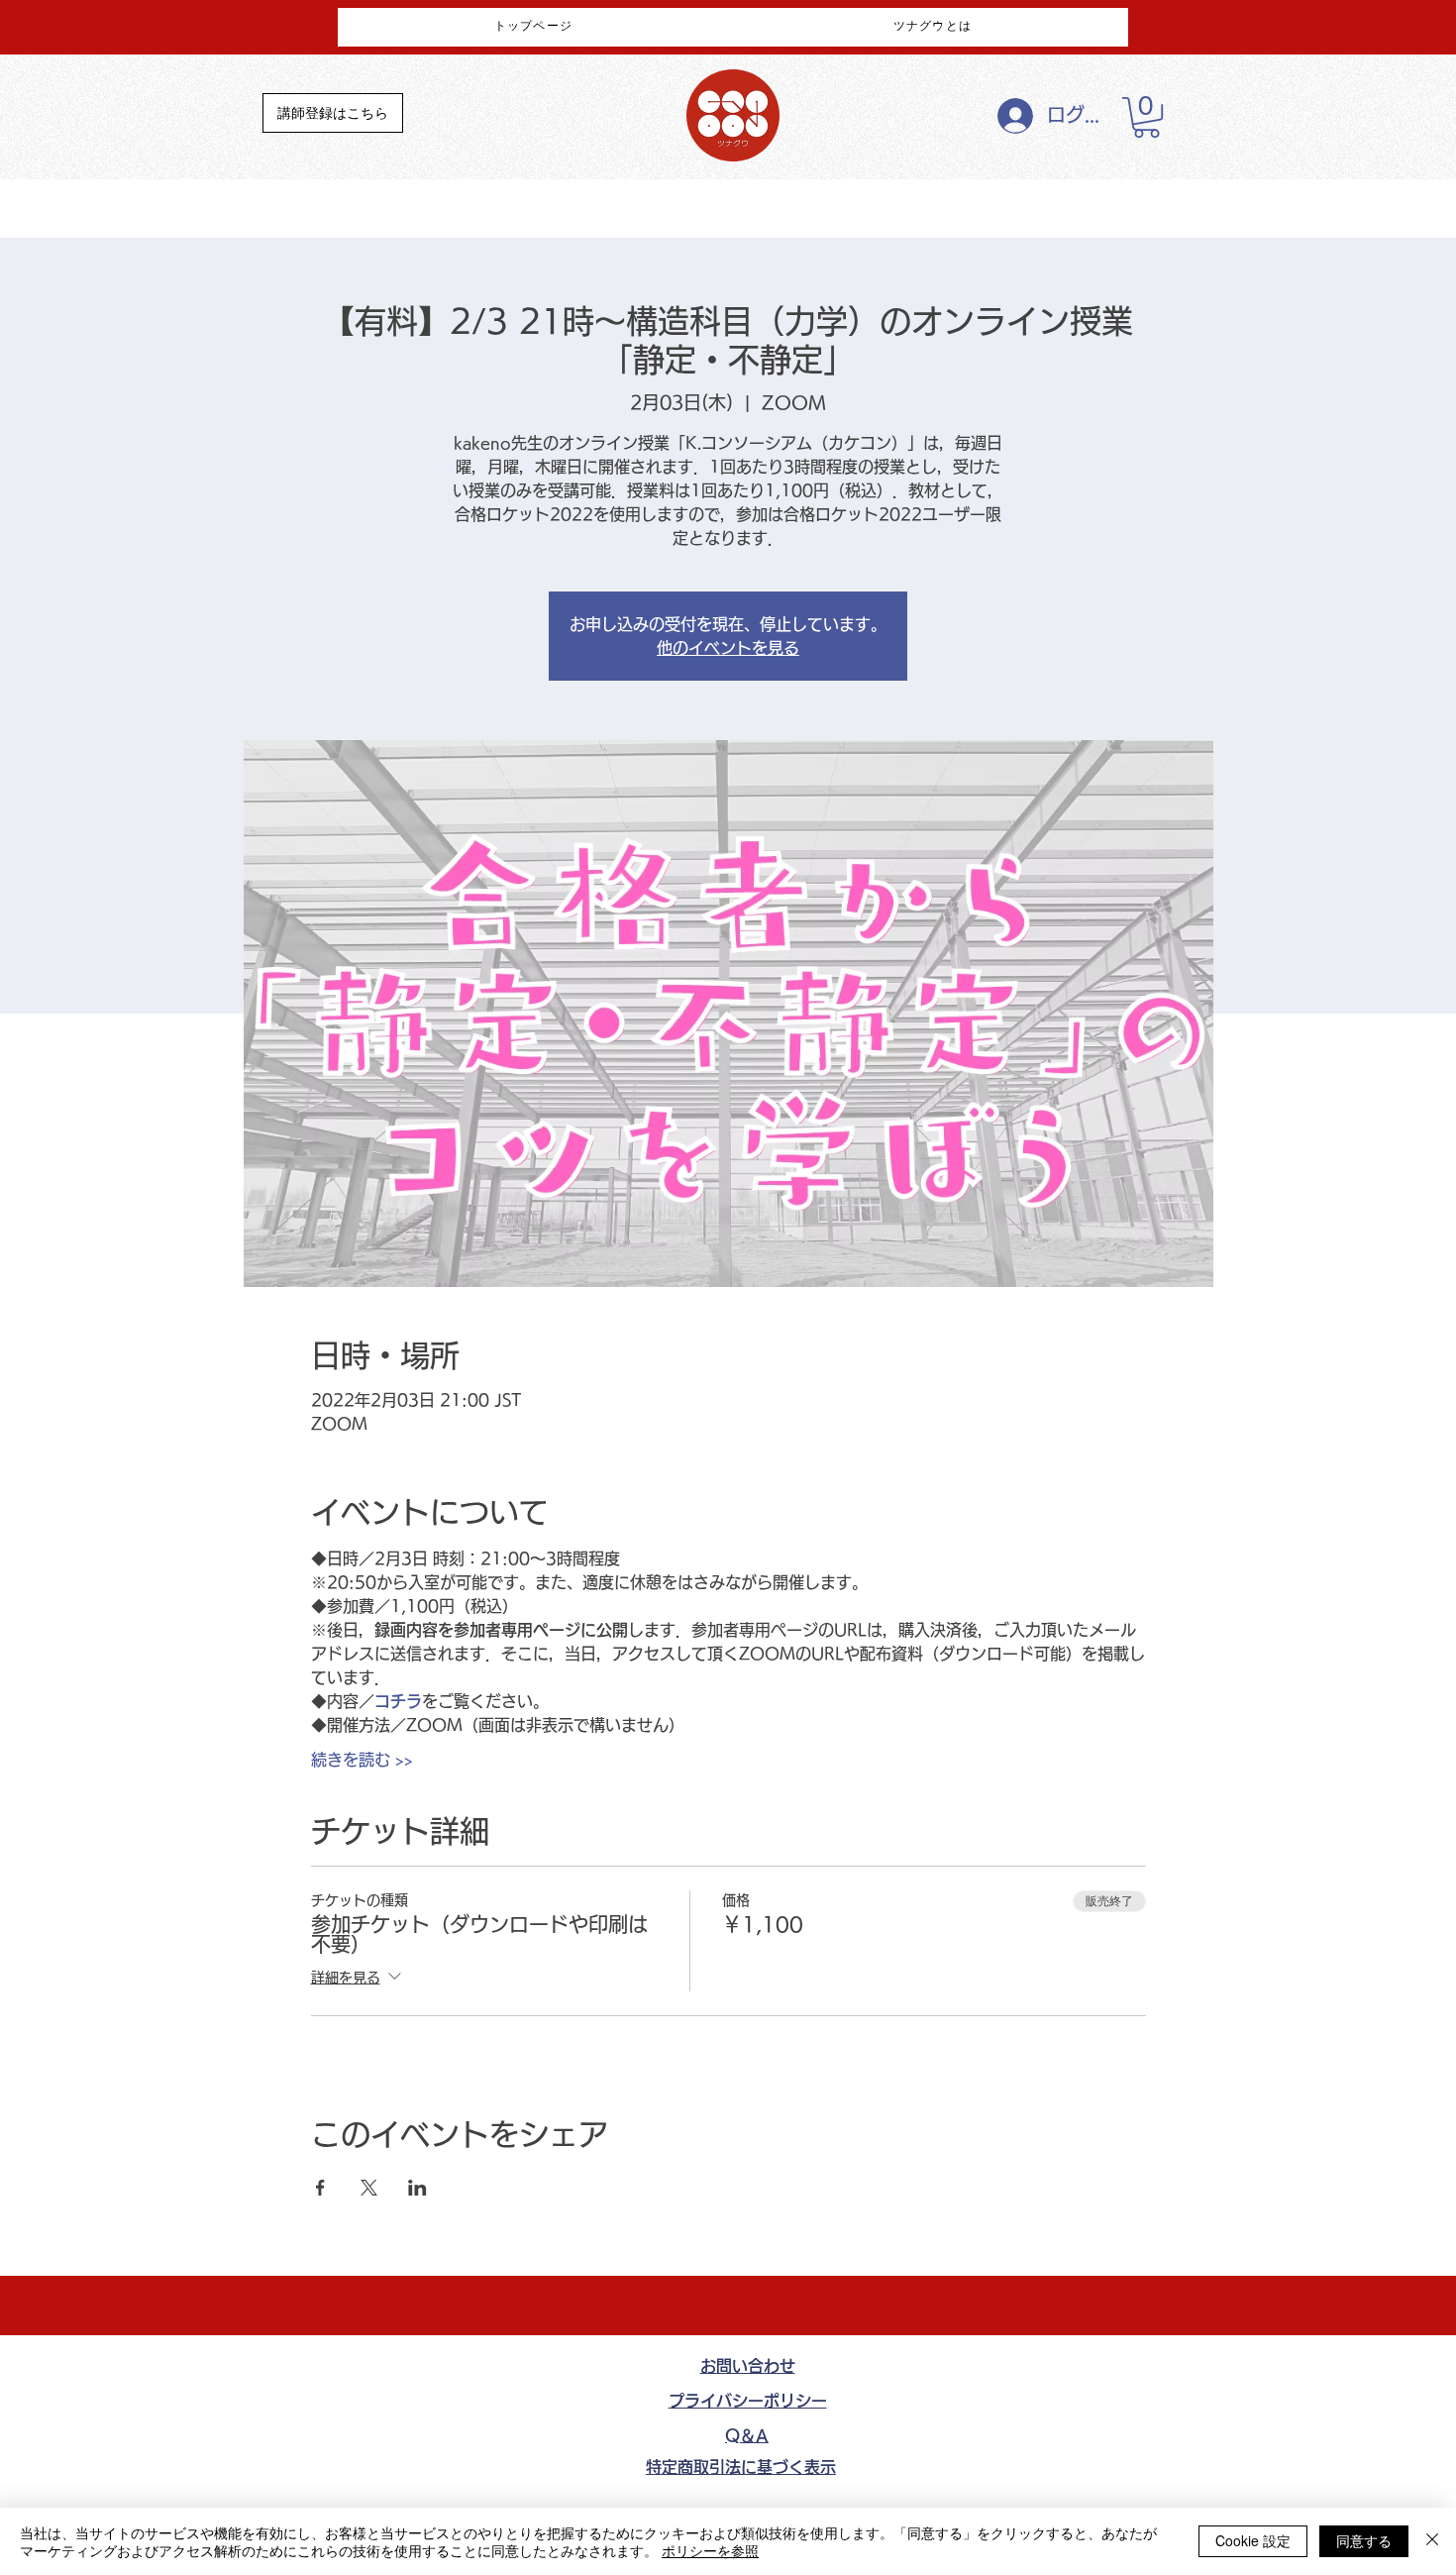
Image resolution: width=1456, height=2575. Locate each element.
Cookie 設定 (1253, 2540)
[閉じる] (1432, 2541)
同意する (1364, 2540)
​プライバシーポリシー (748, 2401)
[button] (1146, 117)
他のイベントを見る (728, 648)
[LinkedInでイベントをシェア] (417, 2188)
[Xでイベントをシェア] (369, 2188)
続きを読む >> (362, 1760)
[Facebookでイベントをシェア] (320, 2188)
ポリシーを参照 (710, 2550)
